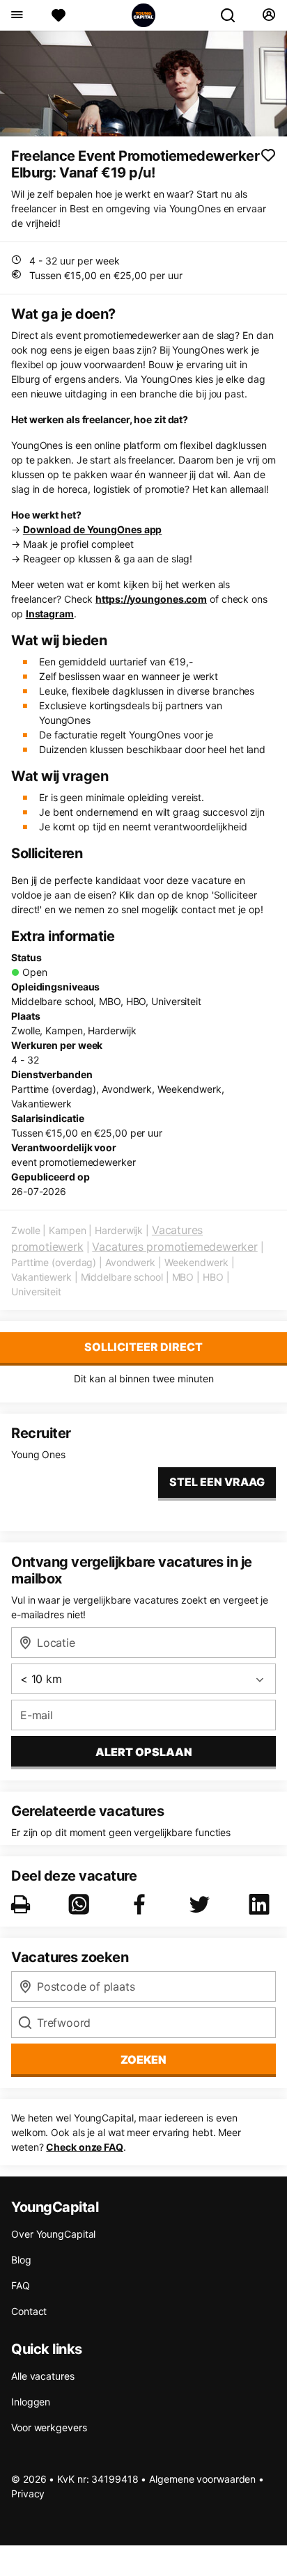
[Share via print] (23, 1904)
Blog (21, 2260)
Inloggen (31, 2402)
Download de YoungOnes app (93, 529)
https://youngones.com (151, 599)
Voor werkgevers (49, 2427)
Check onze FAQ (85, 2147)
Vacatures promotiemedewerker (174, 1247)
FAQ (21, 2285)
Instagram (50, 614)
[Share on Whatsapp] (82, 1904)
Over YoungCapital (53, 2234)
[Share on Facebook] (142, 1904)
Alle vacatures (43, 2376)
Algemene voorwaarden (202, 2479)
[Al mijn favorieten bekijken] (59, 15)
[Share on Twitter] (202, 1904)
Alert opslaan (144, 1752)
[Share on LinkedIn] (262, 1904)
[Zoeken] (233, 15)
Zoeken (143, 2060)
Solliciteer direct (143, 1347)
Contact (29, 2311)
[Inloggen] (269, 15)
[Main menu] (16, 15)
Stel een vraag (217, 1482)
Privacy (28, 2494)
